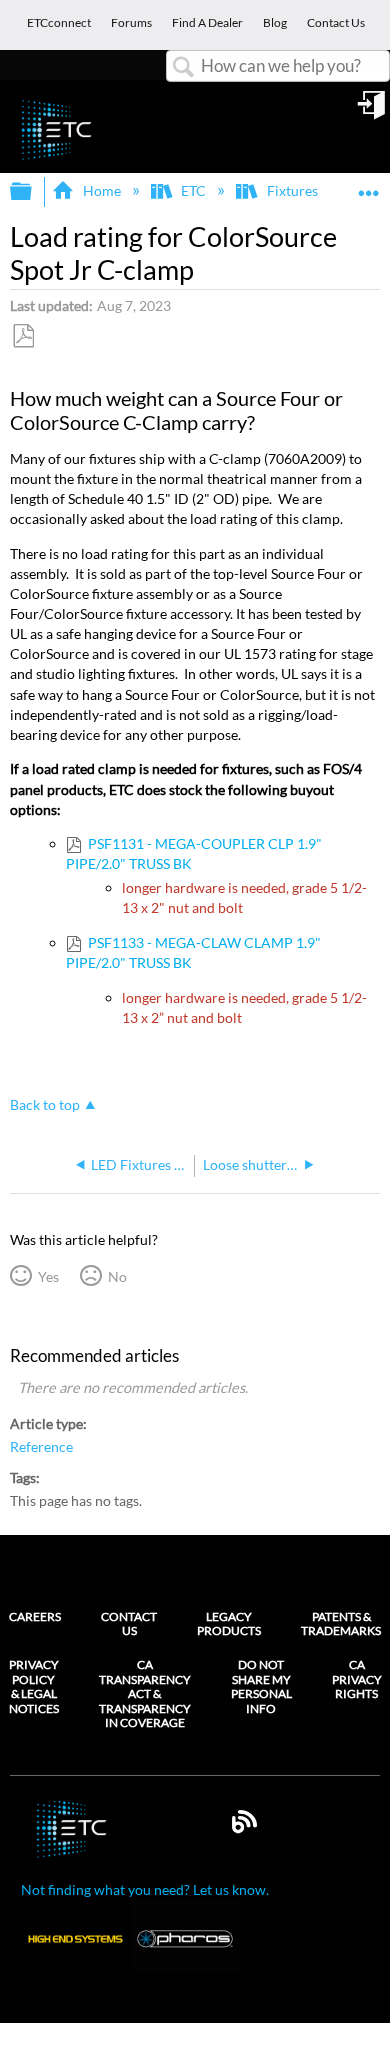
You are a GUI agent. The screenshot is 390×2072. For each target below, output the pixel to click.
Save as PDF (23, 336)
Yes (48, 1276)
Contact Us (129, 1623)
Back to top (45, 1105)
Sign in (373, 112)
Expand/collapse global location (369, 185)
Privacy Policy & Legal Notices (34, 1686)
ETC (193, 190)
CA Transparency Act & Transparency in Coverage (145, 1694)
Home (101, 190)
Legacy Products (229, 1623)
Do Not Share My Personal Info (261, 1686)
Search (184, 67)
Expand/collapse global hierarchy (34, 192)
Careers (35, 1616)
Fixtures (292, 190)
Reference (41, 1447)
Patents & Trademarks (341, 1623)
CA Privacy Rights (357, 1679)
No (117, 1276)
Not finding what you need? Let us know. (145, 1889)
